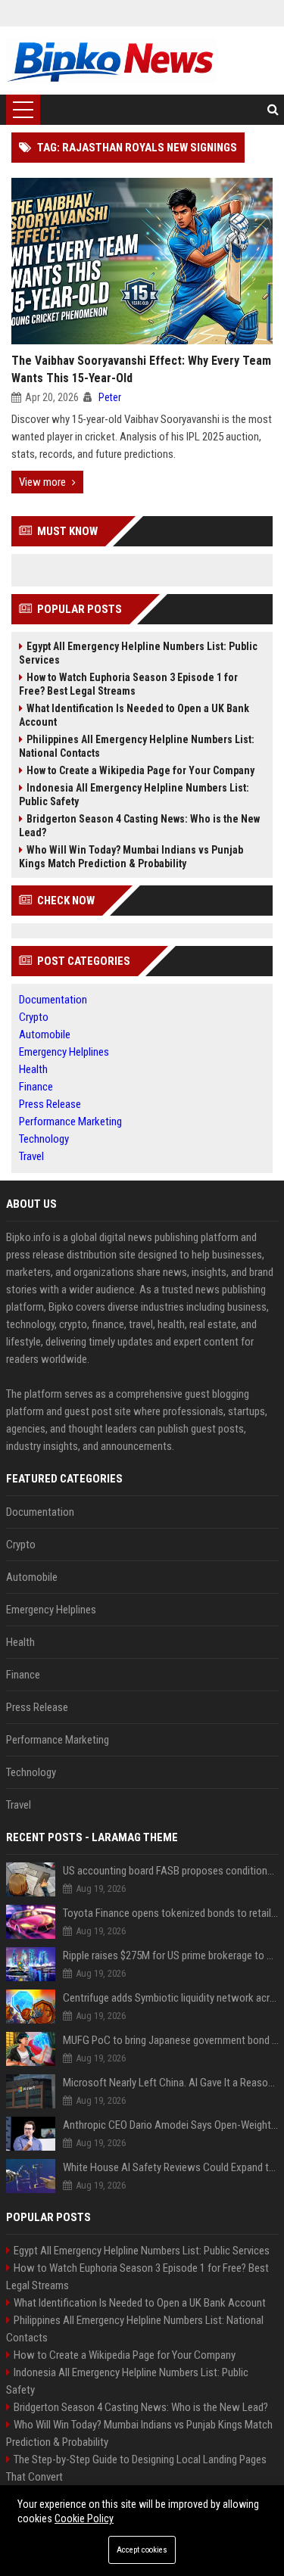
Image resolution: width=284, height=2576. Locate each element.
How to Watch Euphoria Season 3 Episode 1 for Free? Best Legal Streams (128, 684)
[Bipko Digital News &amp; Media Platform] (111, 61)
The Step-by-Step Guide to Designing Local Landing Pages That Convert (136, 2468)
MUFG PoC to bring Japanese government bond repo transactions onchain (171, 2040)
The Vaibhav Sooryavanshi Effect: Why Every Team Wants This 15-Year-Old (141, 369)
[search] (273, 110)
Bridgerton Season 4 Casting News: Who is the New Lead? (139, 826)
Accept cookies (142, 2550)
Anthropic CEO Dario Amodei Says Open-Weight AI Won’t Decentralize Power (171, 2125)
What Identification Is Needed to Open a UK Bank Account (134, 715)
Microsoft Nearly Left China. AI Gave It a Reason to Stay (171, 2083)
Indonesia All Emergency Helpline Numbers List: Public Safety (134, 795)
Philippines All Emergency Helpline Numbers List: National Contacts (137, 746)
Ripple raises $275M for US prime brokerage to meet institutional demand (171, 1955)
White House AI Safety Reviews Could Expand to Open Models (171, 2167)
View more (42, 482)
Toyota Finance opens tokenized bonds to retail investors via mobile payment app (171, 1913)
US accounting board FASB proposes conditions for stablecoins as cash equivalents (171, 1871)
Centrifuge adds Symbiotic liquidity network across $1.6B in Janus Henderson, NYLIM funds (171, 1998)
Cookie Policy (84, 2518)
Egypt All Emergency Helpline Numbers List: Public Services (138, 653)
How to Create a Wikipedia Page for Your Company (140, 770)
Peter (110, 397)
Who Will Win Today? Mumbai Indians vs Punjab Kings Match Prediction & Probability (131, 857)
